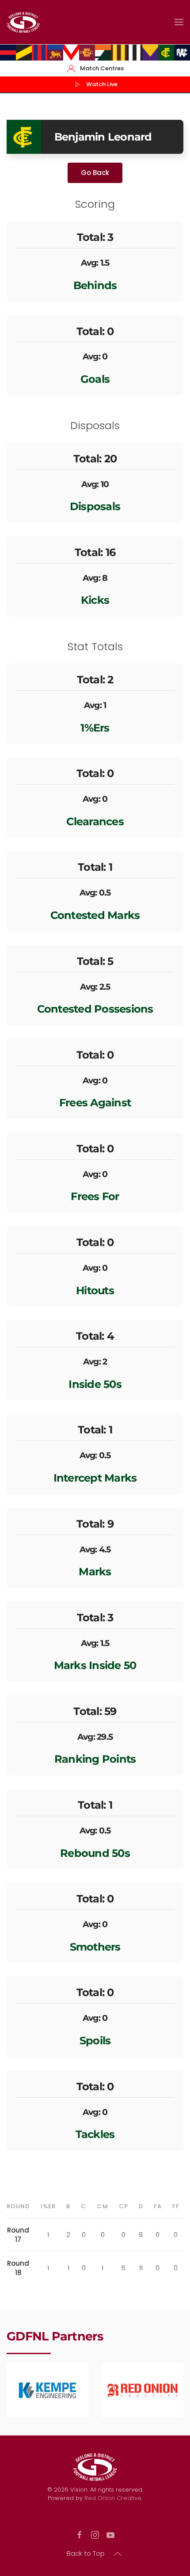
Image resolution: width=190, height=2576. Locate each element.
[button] (179, 22)
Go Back (95, 173)
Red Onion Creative (113, 2498)
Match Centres (102, 68)
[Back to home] (23, 22)
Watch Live (102, 84)
